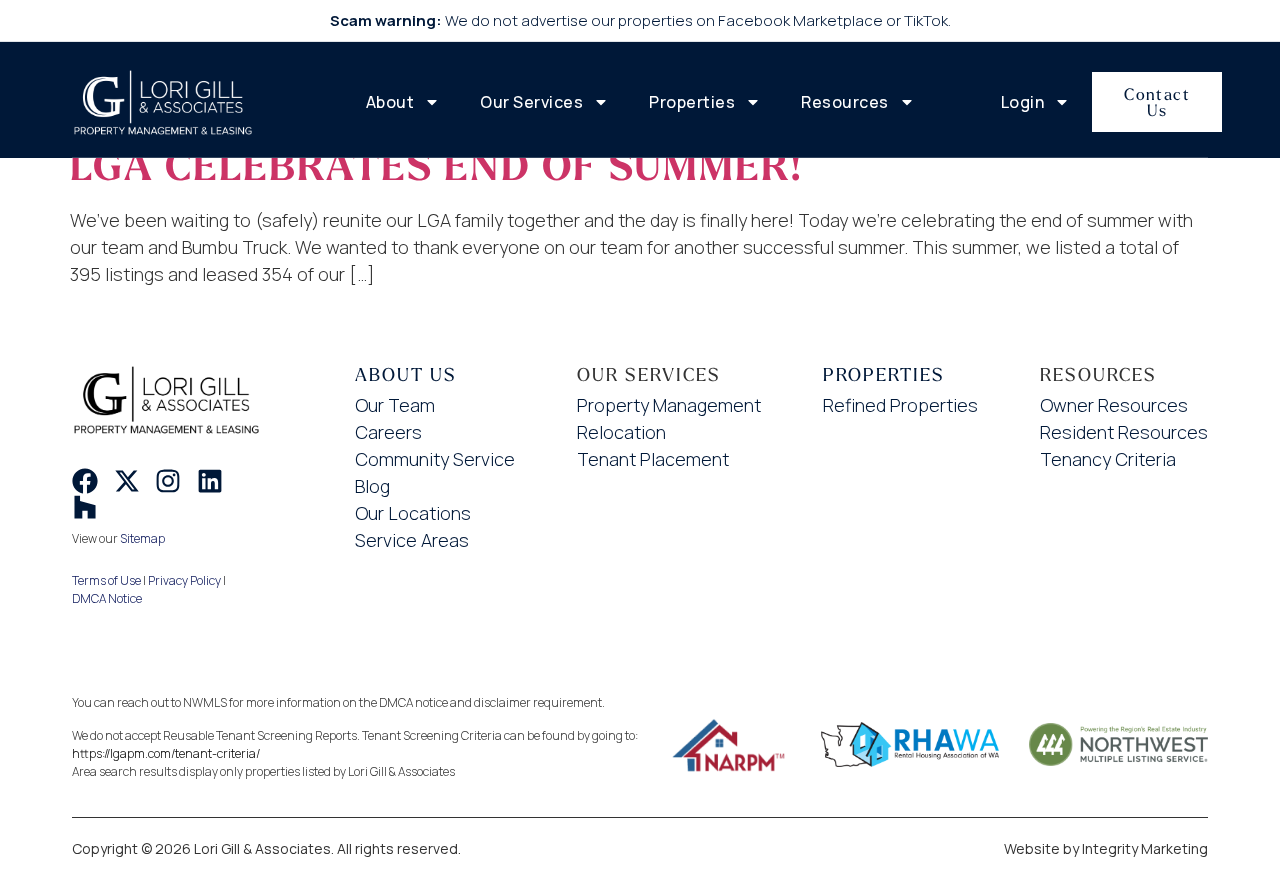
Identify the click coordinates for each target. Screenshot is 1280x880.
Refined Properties (900, 405)
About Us (406, 374)
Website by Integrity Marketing (1106, 848)
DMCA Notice (107, 598)
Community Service (435, 459)
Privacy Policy (184, 580)
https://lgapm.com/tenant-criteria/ (166, 753)
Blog (372, 486)
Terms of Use (106, 580)
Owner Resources (1114, 405)
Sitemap (142, 538)
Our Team (395, 405)
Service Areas (412, 540)
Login (1023, 102)
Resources (845, 102)
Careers (388, 432)
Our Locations (413, 513)
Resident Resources (1124, 432)
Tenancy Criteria (1108, 459)
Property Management (669, 405)
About (390, 102)
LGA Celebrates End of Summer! (436, 166)
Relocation (621, 432)
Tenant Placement (653, 459)
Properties (692, 102)
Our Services (531, 102)
